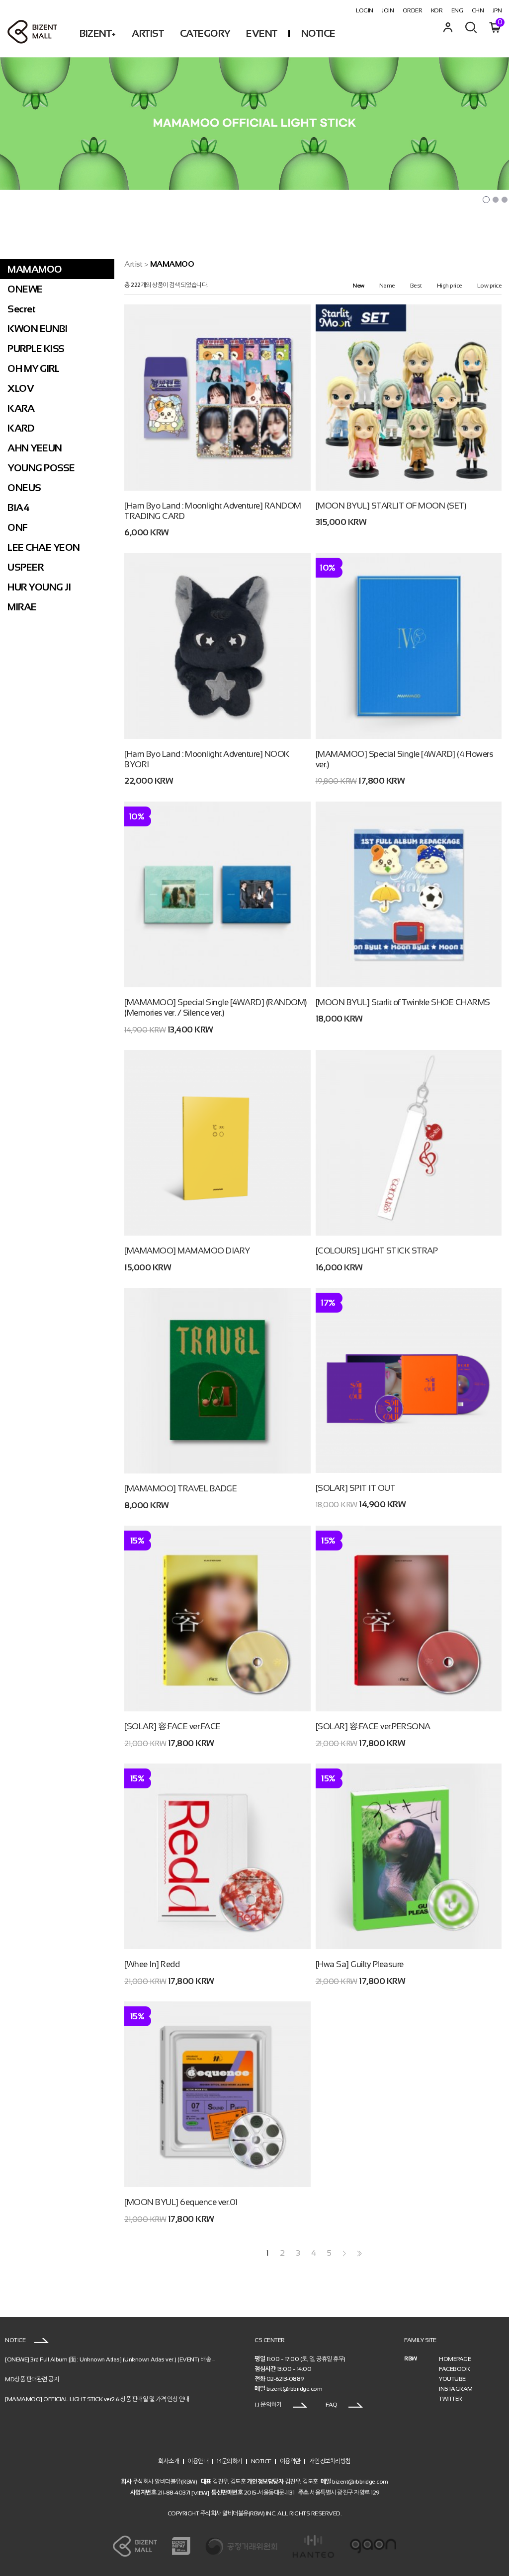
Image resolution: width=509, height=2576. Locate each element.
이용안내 (198, 2461)
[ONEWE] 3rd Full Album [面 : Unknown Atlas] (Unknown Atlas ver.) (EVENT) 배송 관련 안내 (120, 2359)
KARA (21, 408)
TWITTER (451, 2399)
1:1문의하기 (230, 2461)
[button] (486, 200)
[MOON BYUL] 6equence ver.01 (181, 2202)
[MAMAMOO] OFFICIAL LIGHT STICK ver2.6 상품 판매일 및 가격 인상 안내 (97, 2399)
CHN (478, 10)
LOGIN (365, 10)
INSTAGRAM (456, 2389)
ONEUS (24, 488)
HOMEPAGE (455, 2359)
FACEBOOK (454, 2369)
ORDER (413, 10)
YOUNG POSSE (41, 468)
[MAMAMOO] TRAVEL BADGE (180, 1489)
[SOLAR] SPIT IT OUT (356, 1488)
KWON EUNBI (37, 329)
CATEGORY (205, 33)
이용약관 (290, 2461)
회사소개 (169, 2461)
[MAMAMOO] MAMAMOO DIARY (187, 1251)
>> (358, 2253)
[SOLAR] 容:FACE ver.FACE (172, 1727)
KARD (21, 428)
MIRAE (22, 607)
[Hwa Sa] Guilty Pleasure (360, 1964)
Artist (133, 264)
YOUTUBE (452, 2379)
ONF (18, 527)
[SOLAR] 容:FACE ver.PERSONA (373, 1727)
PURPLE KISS (36, 349)
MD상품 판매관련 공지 (32, 2379)
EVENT (262, 33)
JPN (497, 10)
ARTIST (148, 33)
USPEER (25, 567)
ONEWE (25, 289)
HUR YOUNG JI (39, 587)
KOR (437, 10)
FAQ (332, 2405)
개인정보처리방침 (330, 2461)
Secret (21, 309)
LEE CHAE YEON (44, 547)
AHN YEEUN (35, 448)
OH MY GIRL (33, 368)
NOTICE (318, 33)
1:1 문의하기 (269, 2405)
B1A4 (18, 508)
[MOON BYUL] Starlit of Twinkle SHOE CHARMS (403, 1002)
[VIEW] (200, 2493)
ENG (457, 10)
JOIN (388, 10)
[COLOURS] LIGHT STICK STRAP (377, 1251)
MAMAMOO (35, 269)
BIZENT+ (98, 33)
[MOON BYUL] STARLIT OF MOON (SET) (391, 506)
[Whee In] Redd (152, 1964)
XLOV (21, 388)
